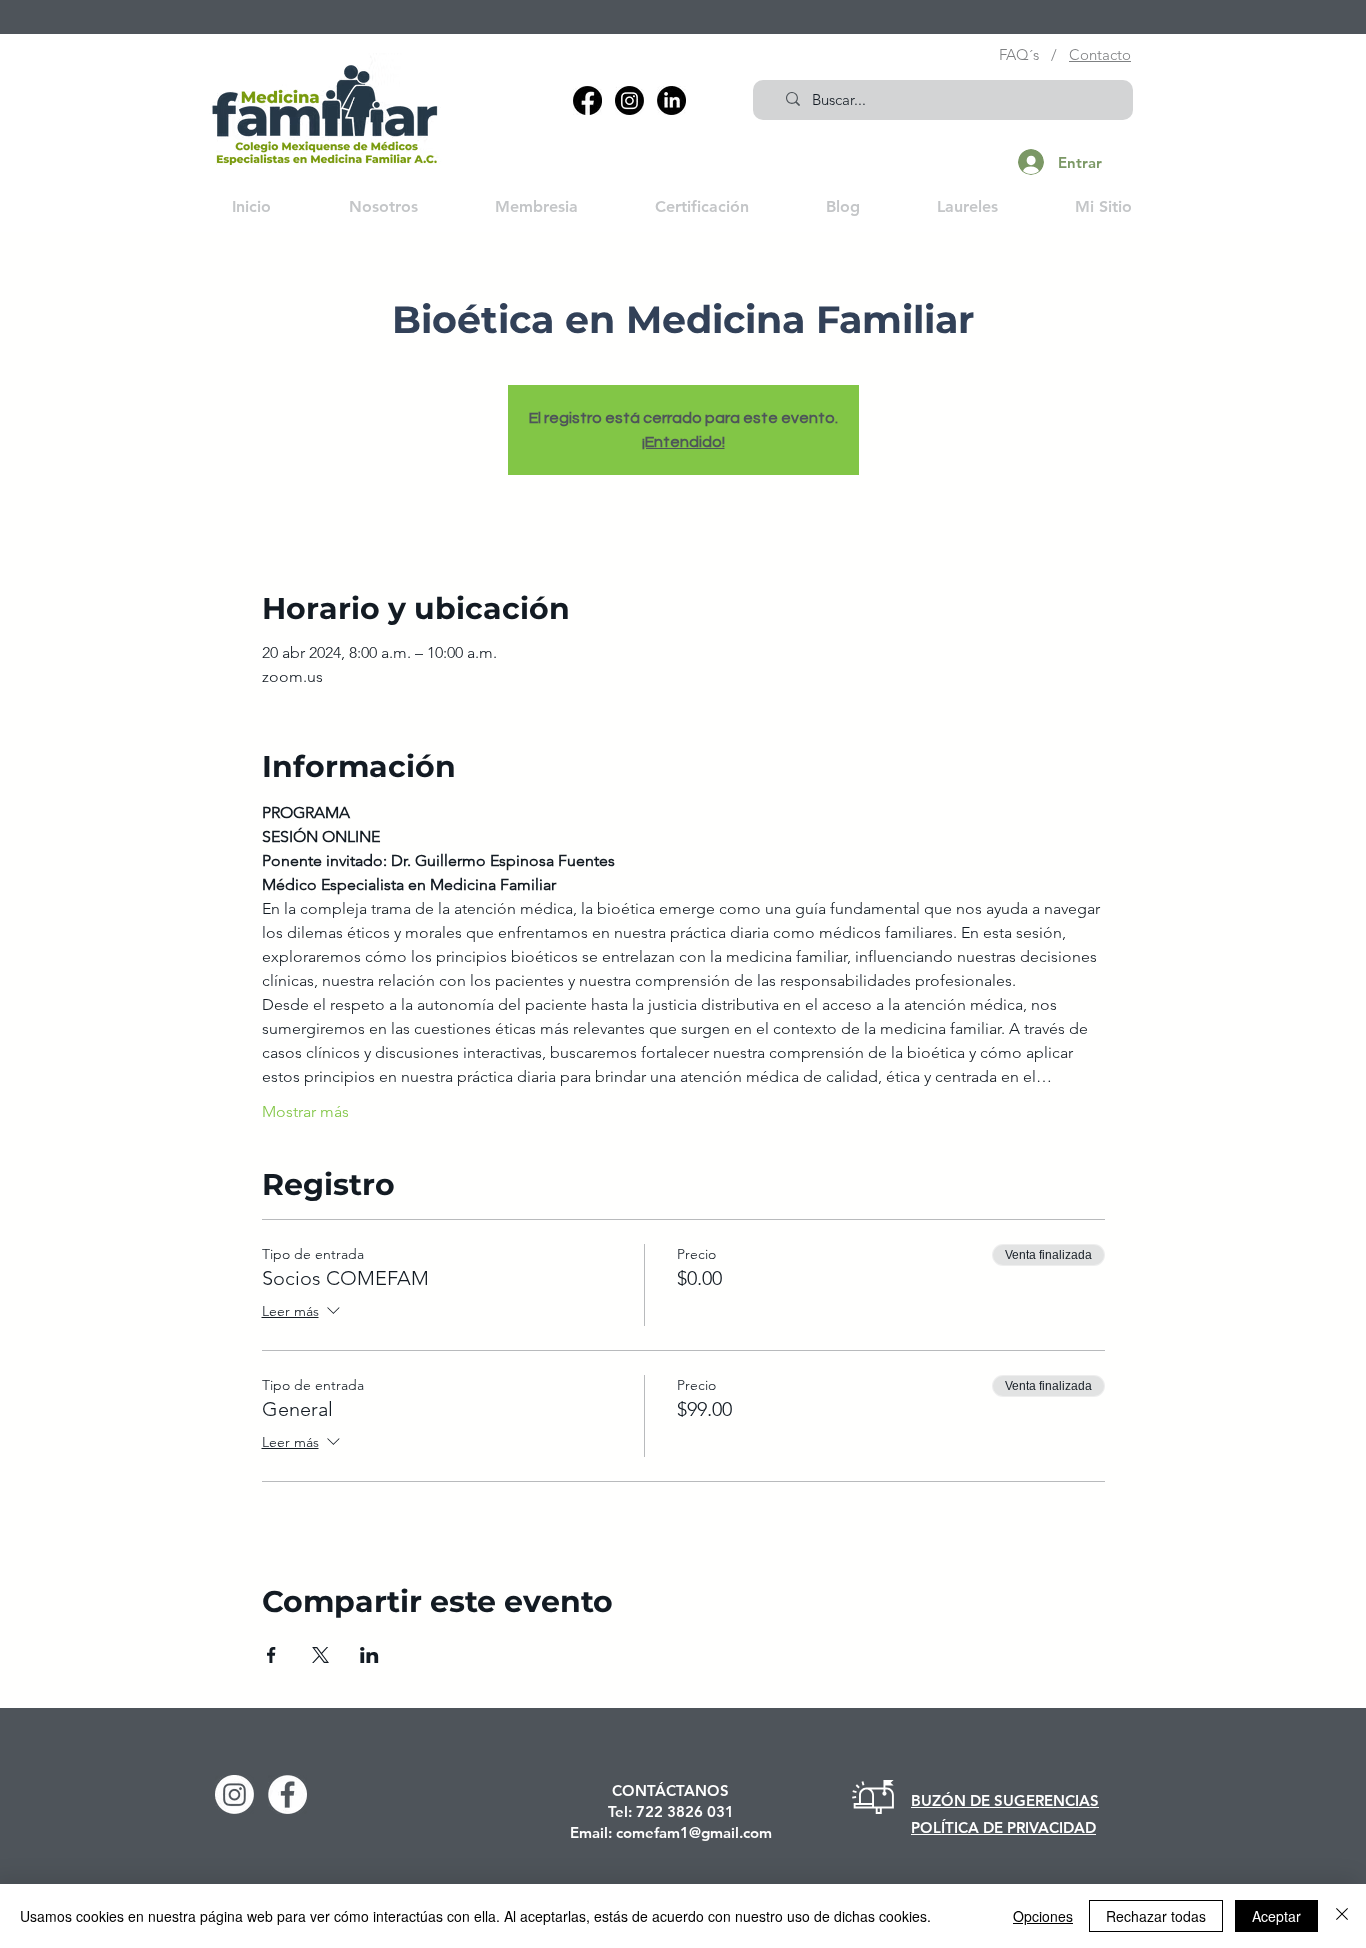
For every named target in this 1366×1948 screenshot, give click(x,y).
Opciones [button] (1043, 1916)
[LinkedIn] (671, 100)
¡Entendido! (683, 442)
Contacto (1100, 54)
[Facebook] (587, 100)
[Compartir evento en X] (320, 1655)
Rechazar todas (1156, 1916)
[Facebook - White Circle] (287, 1794)
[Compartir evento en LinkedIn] (369, 1655)
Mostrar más (305, 1111)
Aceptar (1276, 1916)
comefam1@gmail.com (694, 1832)
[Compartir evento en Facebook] (271, 1655)
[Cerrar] (1342, 1916)
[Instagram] (629, 100)
